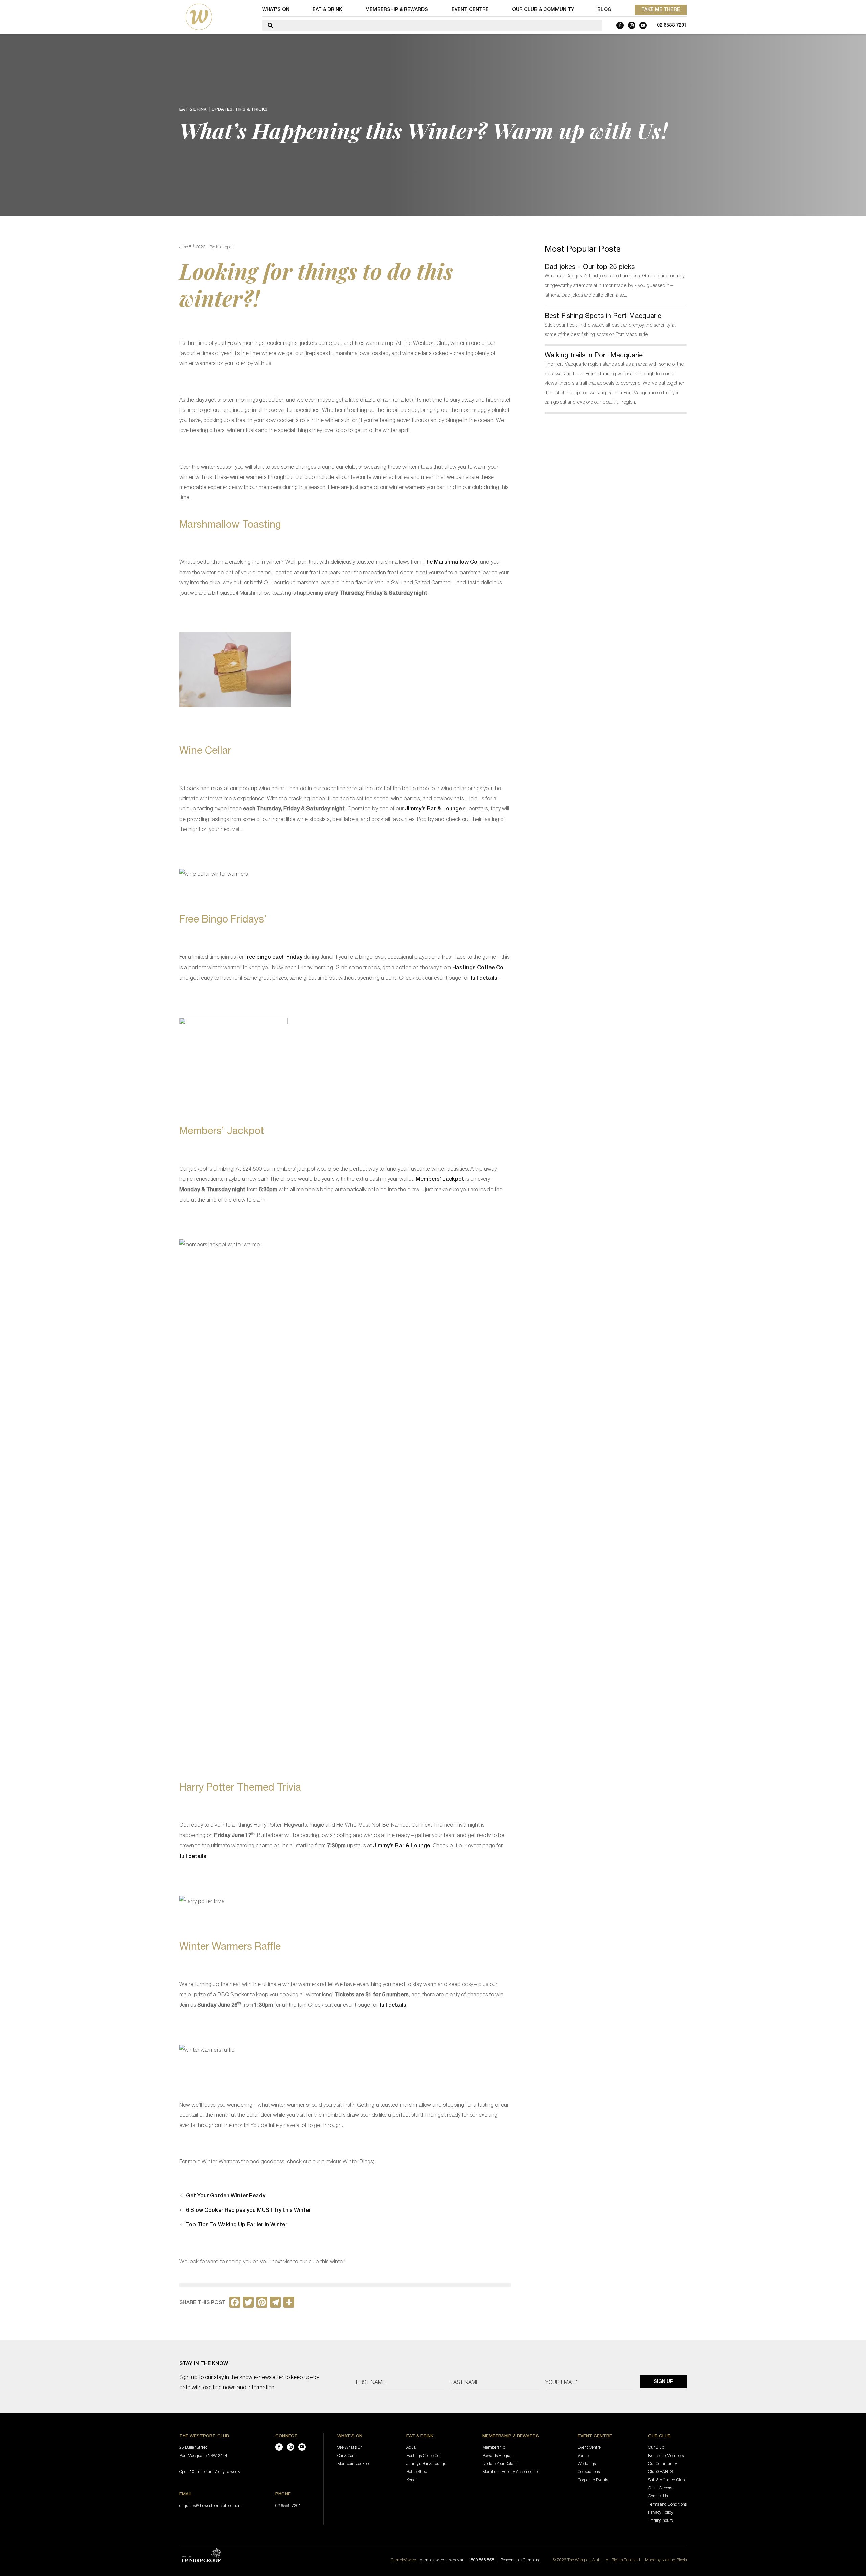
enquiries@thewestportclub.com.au (210, 2505)
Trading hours (660, 2520)
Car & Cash (347, 2455)
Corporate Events (593, 2480)
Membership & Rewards (397, 9)
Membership (494, 2447)
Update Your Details (500, 2463)
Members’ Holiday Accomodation (512, 2472)
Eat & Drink (327, 9)
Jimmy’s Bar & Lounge (433, 809)
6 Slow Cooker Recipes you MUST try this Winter (248, 2210)
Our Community (663, 2463)
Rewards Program (498, 2455)
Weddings (587, 2463)
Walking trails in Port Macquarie (594, 355)
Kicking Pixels (674, 2560)
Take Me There (661, 9)
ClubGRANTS (660, 2472)
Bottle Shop (417, 2472)
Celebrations (589, 2472)
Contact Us (658, 2496)
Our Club (656, 2447)
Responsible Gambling (520, 2560)
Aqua (411, 2447)
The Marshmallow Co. (451, 562)
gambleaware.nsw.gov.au (442, 2560)
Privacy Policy (661, 2512)
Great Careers (660, 2488)
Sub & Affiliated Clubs (667, 2480)
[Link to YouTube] (643, 25)
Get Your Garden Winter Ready (226, 2195)
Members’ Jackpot (440, 1179)
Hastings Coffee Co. (478, 967)
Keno (411, 2480)
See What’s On (350, 2447)
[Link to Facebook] (620, 25)
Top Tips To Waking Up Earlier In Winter (237, 2225)
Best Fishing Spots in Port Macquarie (603, 316)
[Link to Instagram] (632, 25)
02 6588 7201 (672, 25)
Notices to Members (666, 2455)
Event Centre (470, 9)
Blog (604, 9)
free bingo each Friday (274, 957)
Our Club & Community (543, 9)
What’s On (276, 9)
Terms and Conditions (667, 2504)
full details (484, 978)
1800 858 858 (481, 2560)
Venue (583, 2455)
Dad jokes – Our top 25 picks (590, 267)
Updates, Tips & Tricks (240, 109)
